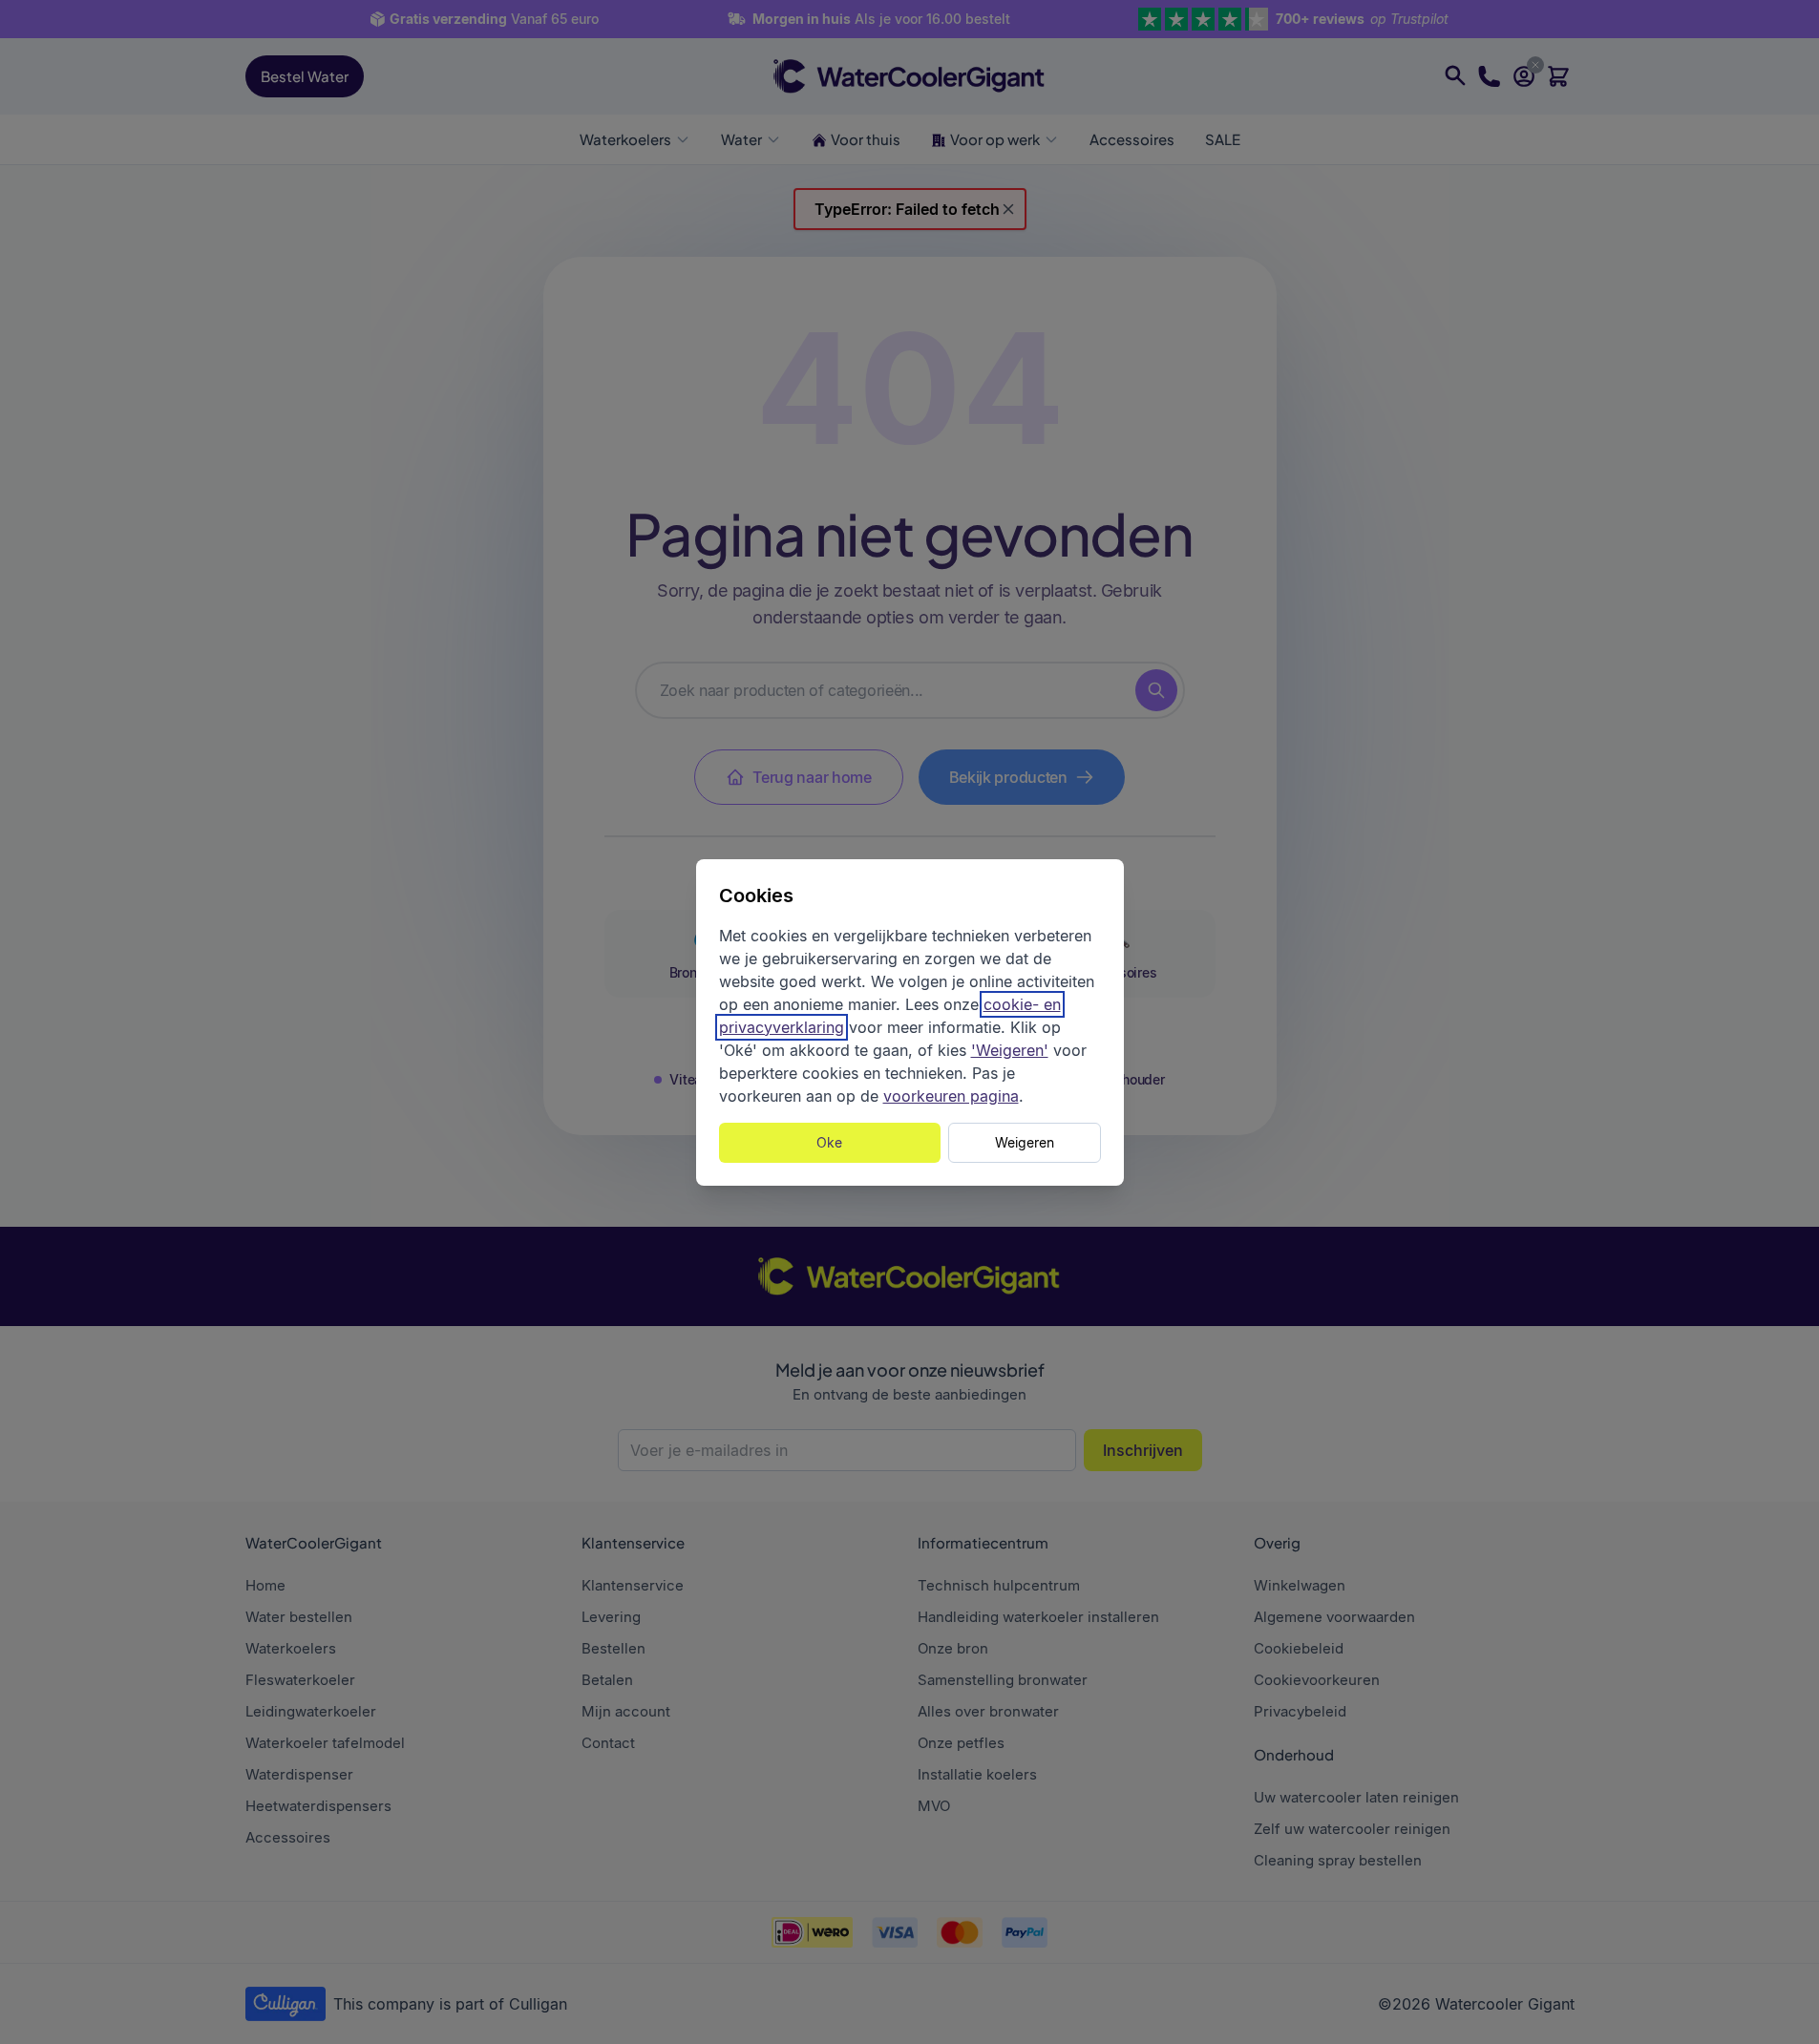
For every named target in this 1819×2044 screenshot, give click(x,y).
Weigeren (1025, 1142)
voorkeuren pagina (951, 1096)
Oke (829, 1142)
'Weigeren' (1010, 1050)
